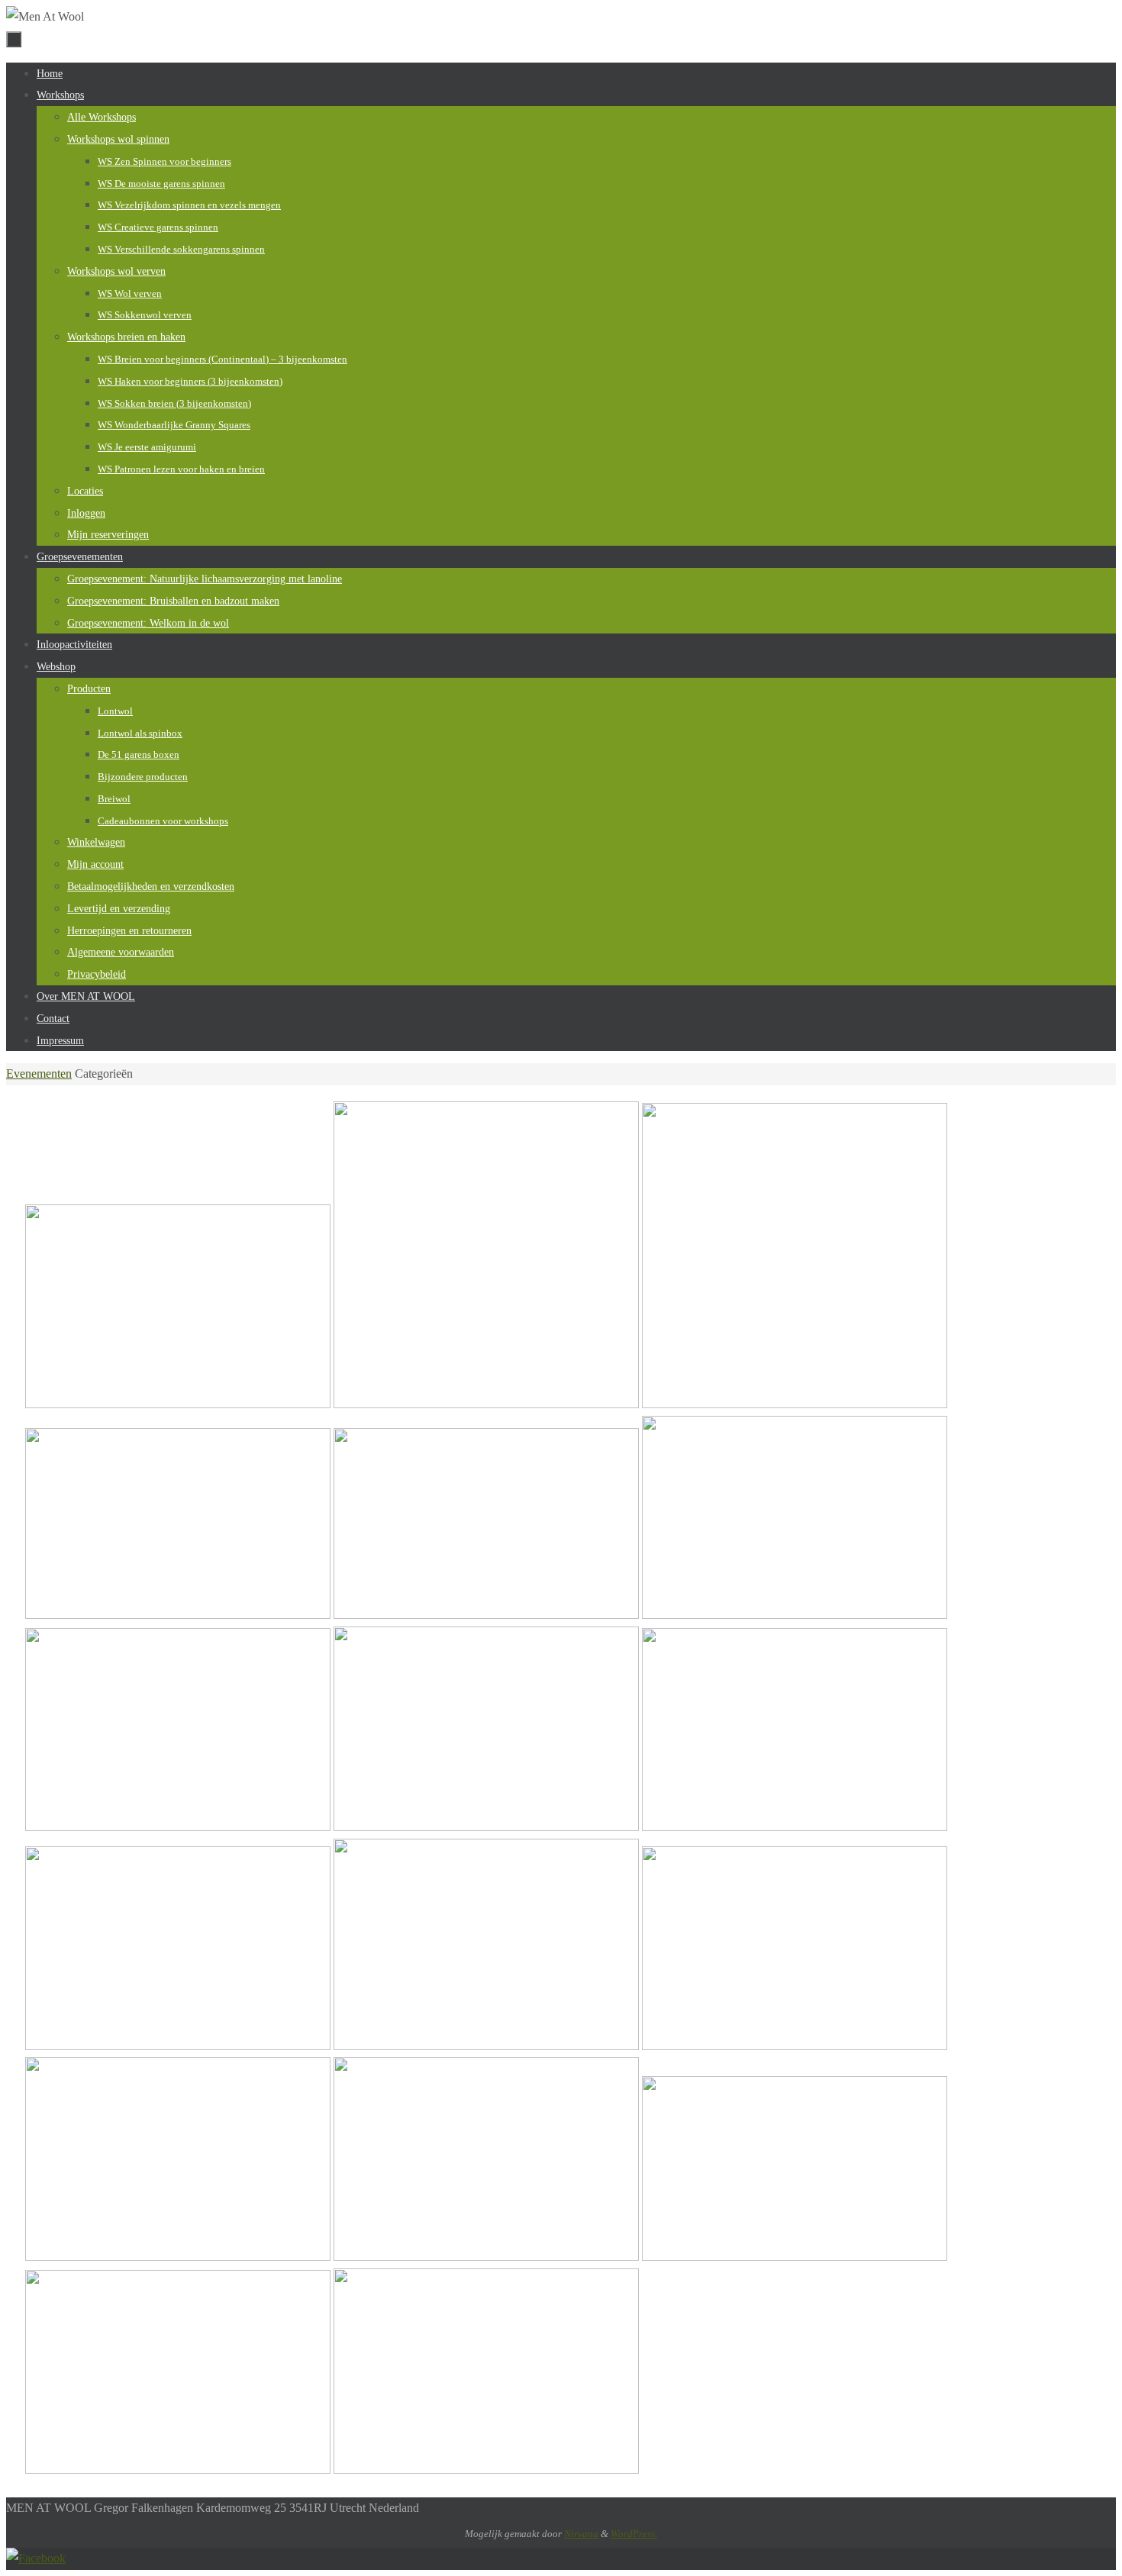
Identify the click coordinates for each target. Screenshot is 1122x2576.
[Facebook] (36, 2558)
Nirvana (581, 2534)
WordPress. (634, 2534)
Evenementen (39, 1074)
